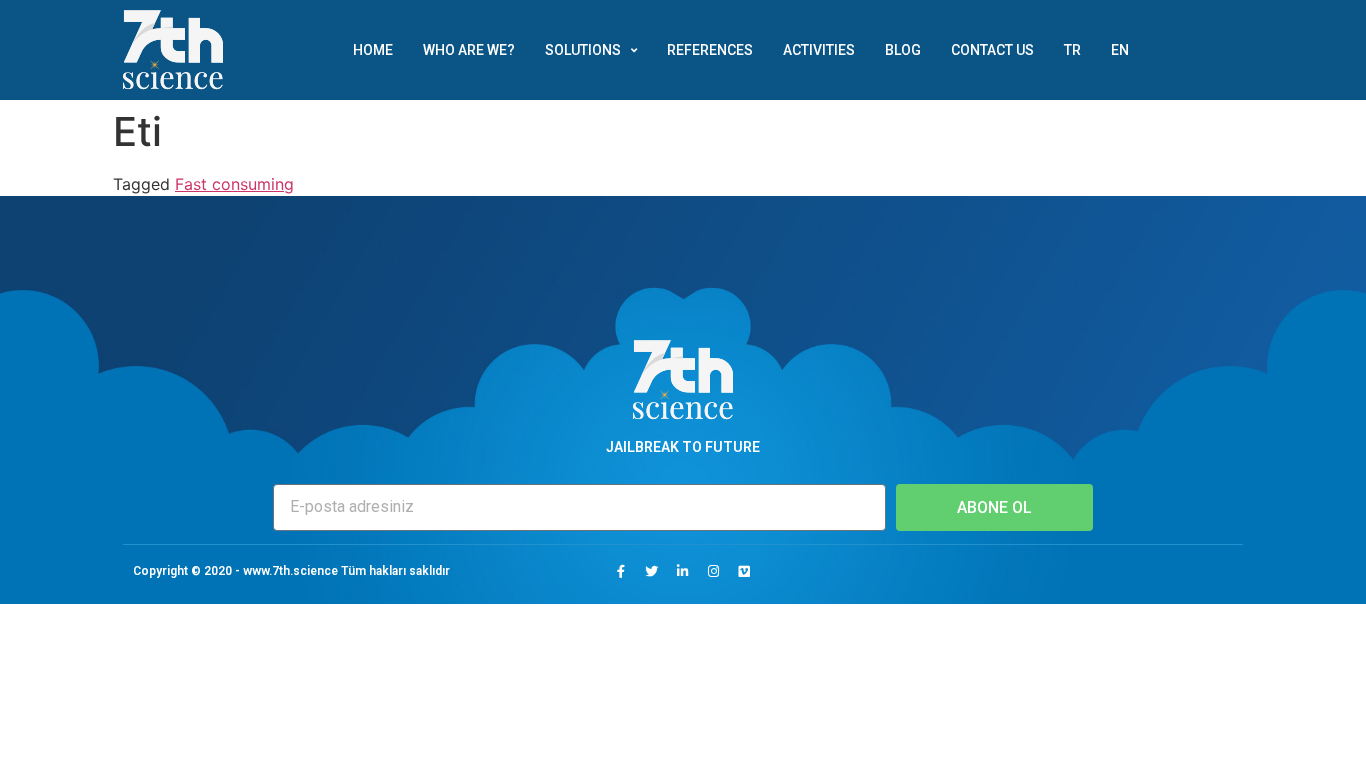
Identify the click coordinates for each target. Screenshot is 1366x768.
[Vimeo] (745, 571)
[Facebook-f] (621, 571)
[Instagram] (714, 571)
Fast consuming (234, 184)
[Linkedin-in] (683, 571)
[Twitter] (652, 571)
